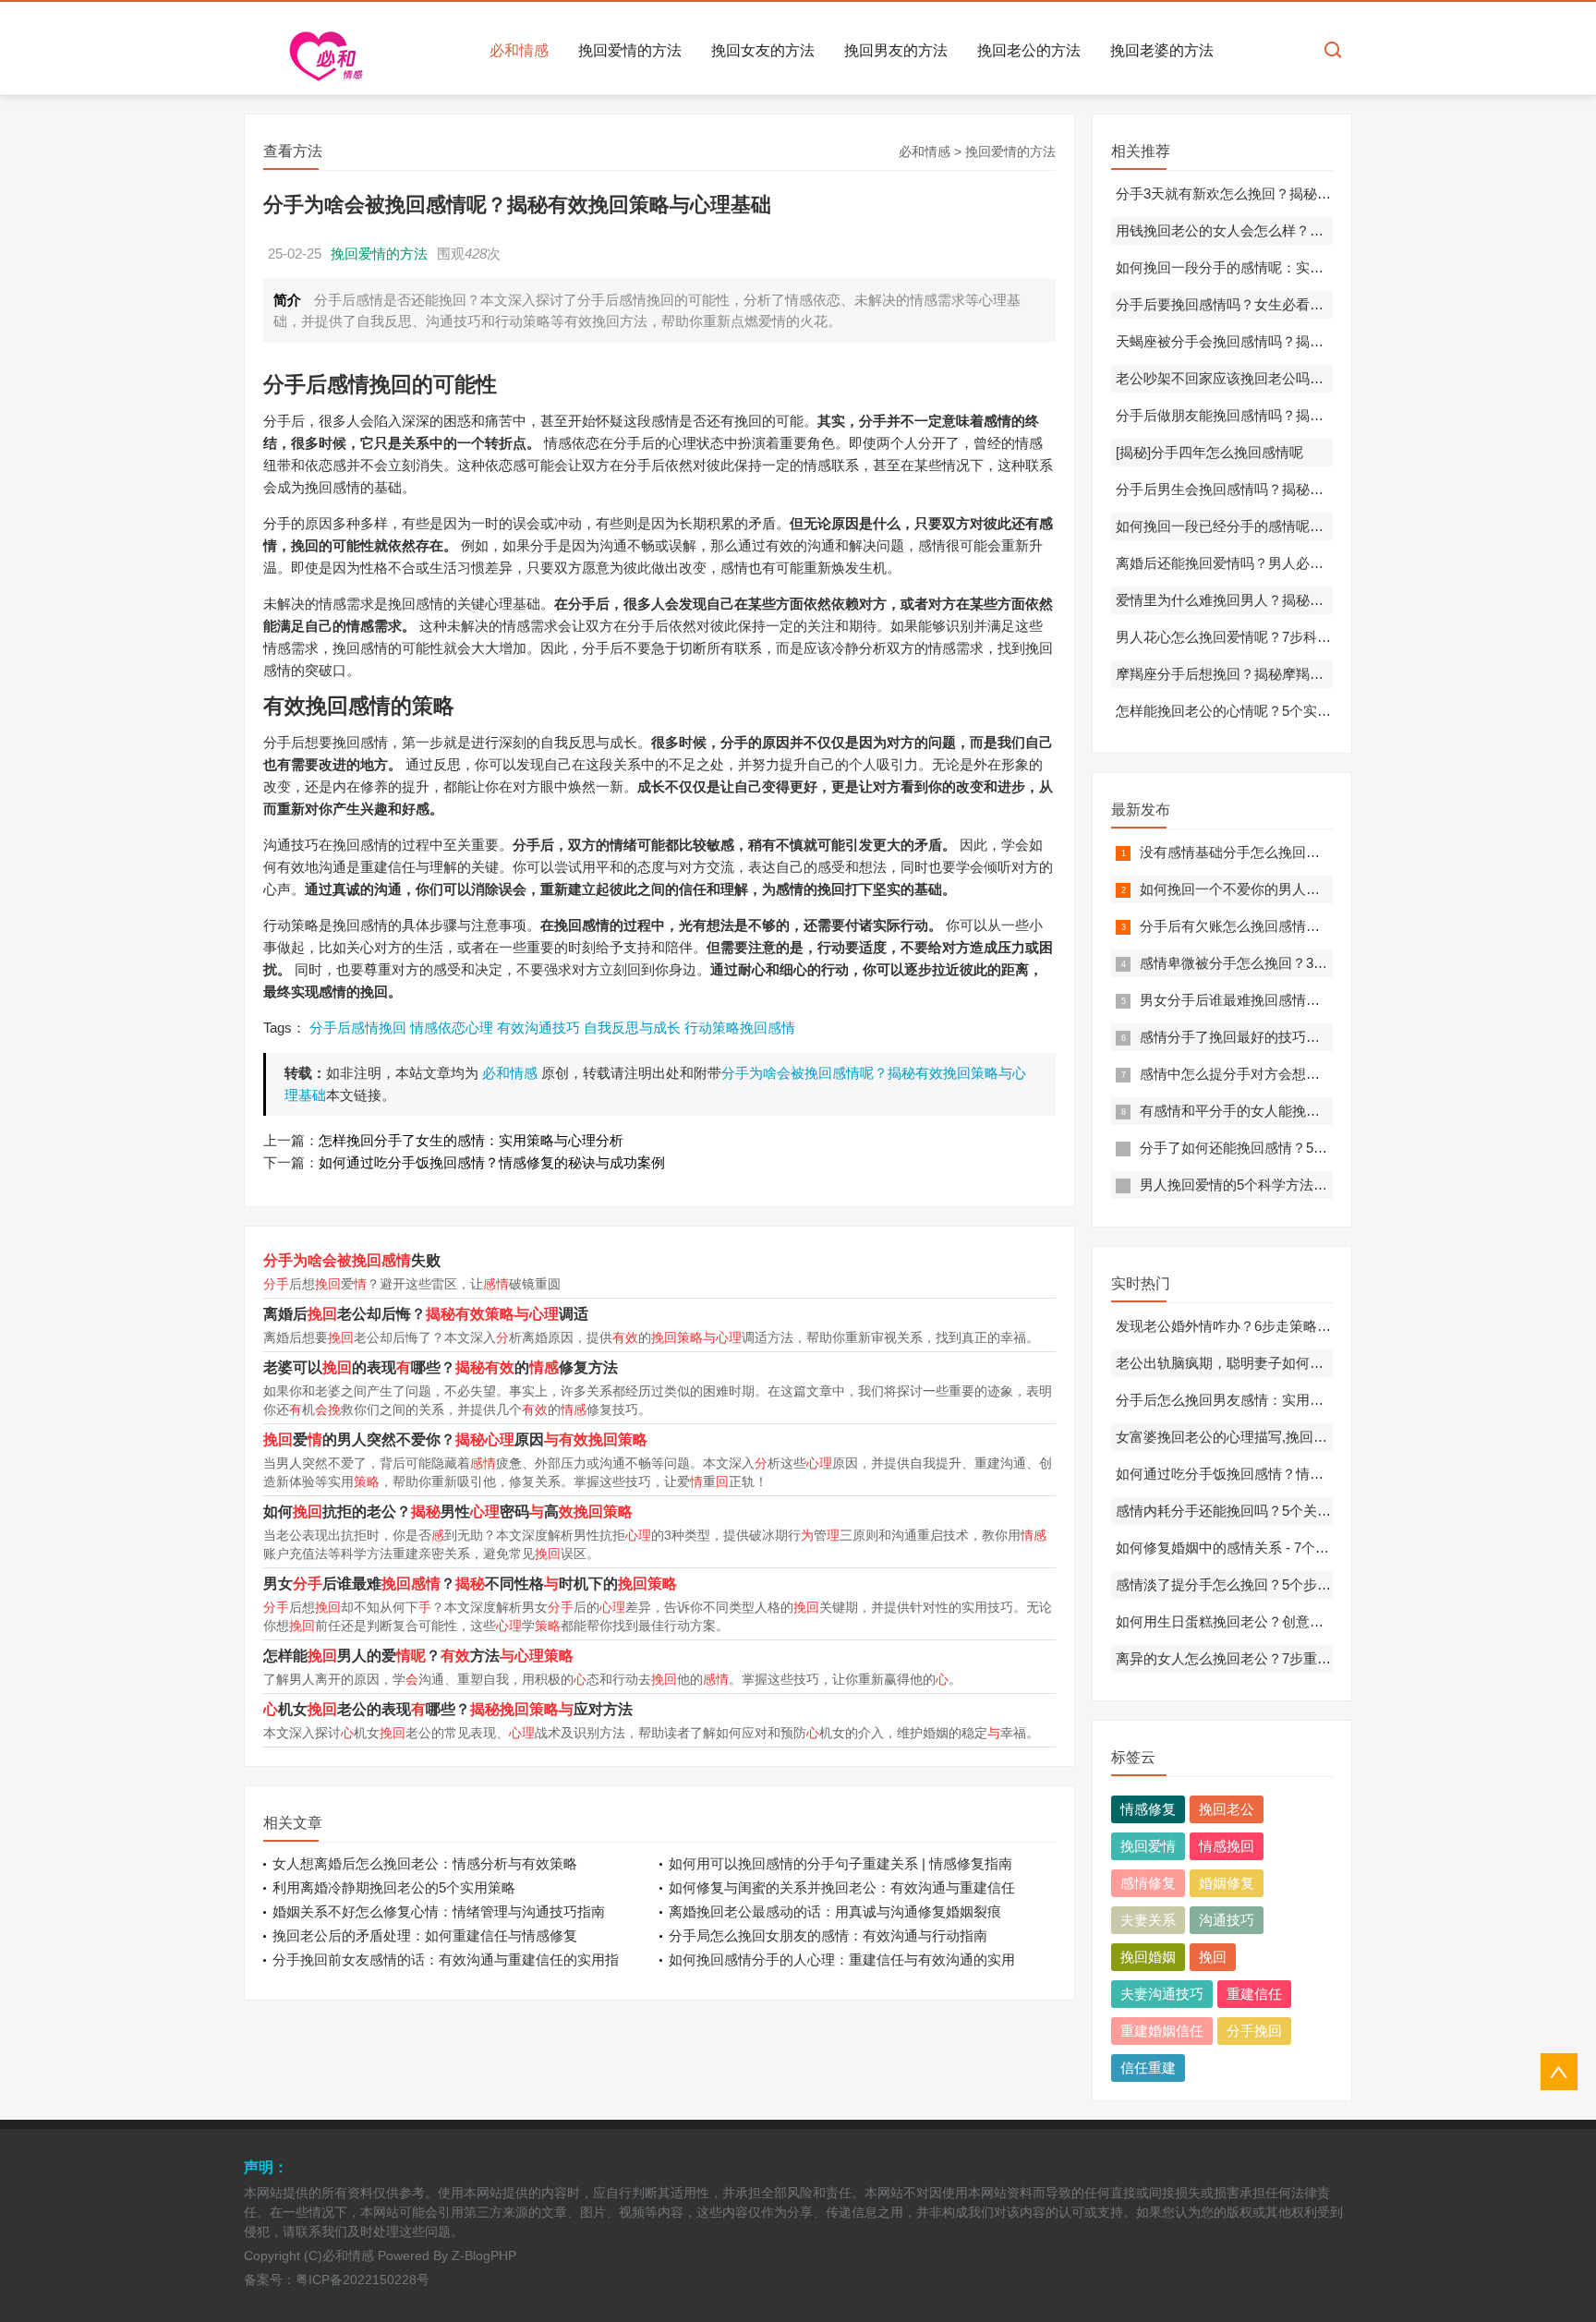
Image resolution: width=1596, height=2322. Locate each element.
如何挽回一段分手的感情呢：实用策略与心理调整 (1268, 267)
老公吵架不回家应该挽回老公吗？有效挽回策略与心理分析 (1296, 378)
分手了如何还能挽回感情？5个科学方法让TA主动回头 (1304, 1148)
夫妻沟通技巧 (1162, 1994)
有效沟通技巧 (538, 1028)
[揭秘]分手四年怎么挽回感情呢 (1209, 452)
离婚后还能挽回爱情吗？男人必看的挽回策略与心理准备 (1289, 563)
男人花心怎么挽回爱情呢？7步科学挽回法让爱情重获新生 (1293, 637)
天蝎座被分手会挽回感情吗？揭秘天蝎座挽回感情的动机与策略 (1310, 341)
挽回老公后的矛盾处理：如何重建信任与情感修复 (425, 1935)
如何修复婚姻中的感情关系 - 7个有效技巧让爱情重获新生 (1292, 1548)
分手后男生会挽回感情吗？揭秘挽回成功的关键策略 (1275, 489)
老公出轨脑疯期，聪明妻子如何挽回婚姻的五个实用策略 (1289, 1363)
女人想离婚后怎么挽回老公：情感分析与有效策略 (425, 1863)
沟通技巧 (1227, 1920)
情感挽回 (1227, 1846)
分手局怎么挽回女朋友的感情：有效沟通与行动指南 (828, 1935)
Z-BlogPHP (484, 2255)
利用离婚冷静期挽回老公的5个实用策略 (394, 1887)
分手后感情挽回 (358, 1028)
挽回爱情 (1148, 1846)
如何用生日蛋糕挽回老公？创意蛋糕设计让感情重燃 (1275, 1621)
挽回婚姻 (1148, 1957)
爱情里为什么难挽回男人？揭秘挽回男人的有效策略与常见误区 (1310, 600)
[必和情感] (332, 56)
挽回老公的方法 (1029, 50)
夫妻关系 (1148, 1920)
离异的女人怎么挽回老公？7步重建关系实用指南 (1265, 1658)
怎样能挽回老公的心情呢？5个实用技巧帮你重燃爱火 (1279, 711)
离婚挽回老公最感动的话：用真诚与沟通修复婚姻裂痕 (835, 1911)
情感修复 (1148, 1809)
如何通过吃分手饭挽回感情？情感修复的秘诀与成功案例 (492, 1162)
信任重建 (1148, 2068)
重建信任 (1254, 1994)
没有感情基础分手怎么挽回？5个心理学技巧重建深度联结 (1317, 852)
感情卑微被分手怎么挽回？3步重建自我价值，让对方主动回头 (1330, 963)
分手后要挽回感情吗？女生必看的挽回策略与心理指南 (1282, 304)
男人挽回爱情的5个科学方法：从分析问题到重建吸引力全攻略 (1330, 1185)
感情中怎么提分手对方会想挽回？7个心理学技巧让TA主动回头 (1332, 1074)
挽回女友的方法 (763, 50)
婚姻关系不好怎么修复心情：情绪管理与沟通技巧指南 (439, 1911)
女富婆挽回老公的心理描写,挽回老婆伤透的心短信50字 (1284, 1437)
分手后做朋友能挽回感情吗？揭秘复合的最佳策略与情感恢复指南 (1317, 415)
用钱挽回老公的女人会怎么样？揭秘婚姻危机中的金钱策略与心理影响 (1330, 230)
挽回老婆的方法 (1162, 50)
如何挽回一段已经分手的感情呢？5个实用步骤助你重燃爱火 (1300, 526)
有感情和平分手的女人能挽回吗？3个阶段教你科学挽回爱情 (1324, 1111)
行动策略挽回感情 (740, 1028)
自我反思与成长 (632, 1028)
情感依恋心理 (452, 1028)
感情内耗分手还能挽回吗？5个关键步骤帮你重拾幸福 (1279, 1511)
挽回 (1213, 1957)
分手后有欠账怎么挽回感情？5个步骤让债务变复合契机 (1310, 926)
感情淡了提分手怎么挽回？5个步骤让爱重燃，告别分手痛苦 (1300, 1584)
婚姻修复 (1227, 1883)
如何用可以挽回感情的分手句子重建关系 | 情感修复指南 (840, 1863)
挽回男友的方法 (896, 50)
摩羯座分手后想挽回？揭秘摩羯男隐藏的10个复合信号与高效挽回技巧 (1331, 674)
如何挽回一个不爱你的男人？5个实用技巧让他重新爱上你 (1317, 889)
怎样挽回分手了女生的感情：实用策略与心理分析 (471, 1140)
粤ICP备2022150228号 (363, 2280)
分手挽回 (1254, 2031)
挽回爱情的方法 (630, 50)
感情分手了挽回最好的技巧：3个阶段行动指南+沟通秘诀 (1314, 1037)
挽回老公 (1227, 1809)
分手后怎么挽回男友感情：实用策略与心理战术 (1261, 1400)
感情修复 (1148, 1883)
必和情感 (519, 50)
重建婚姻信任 (1162, 2031)
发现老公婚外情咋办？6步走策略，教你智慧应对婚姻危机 (1293, 1326)
